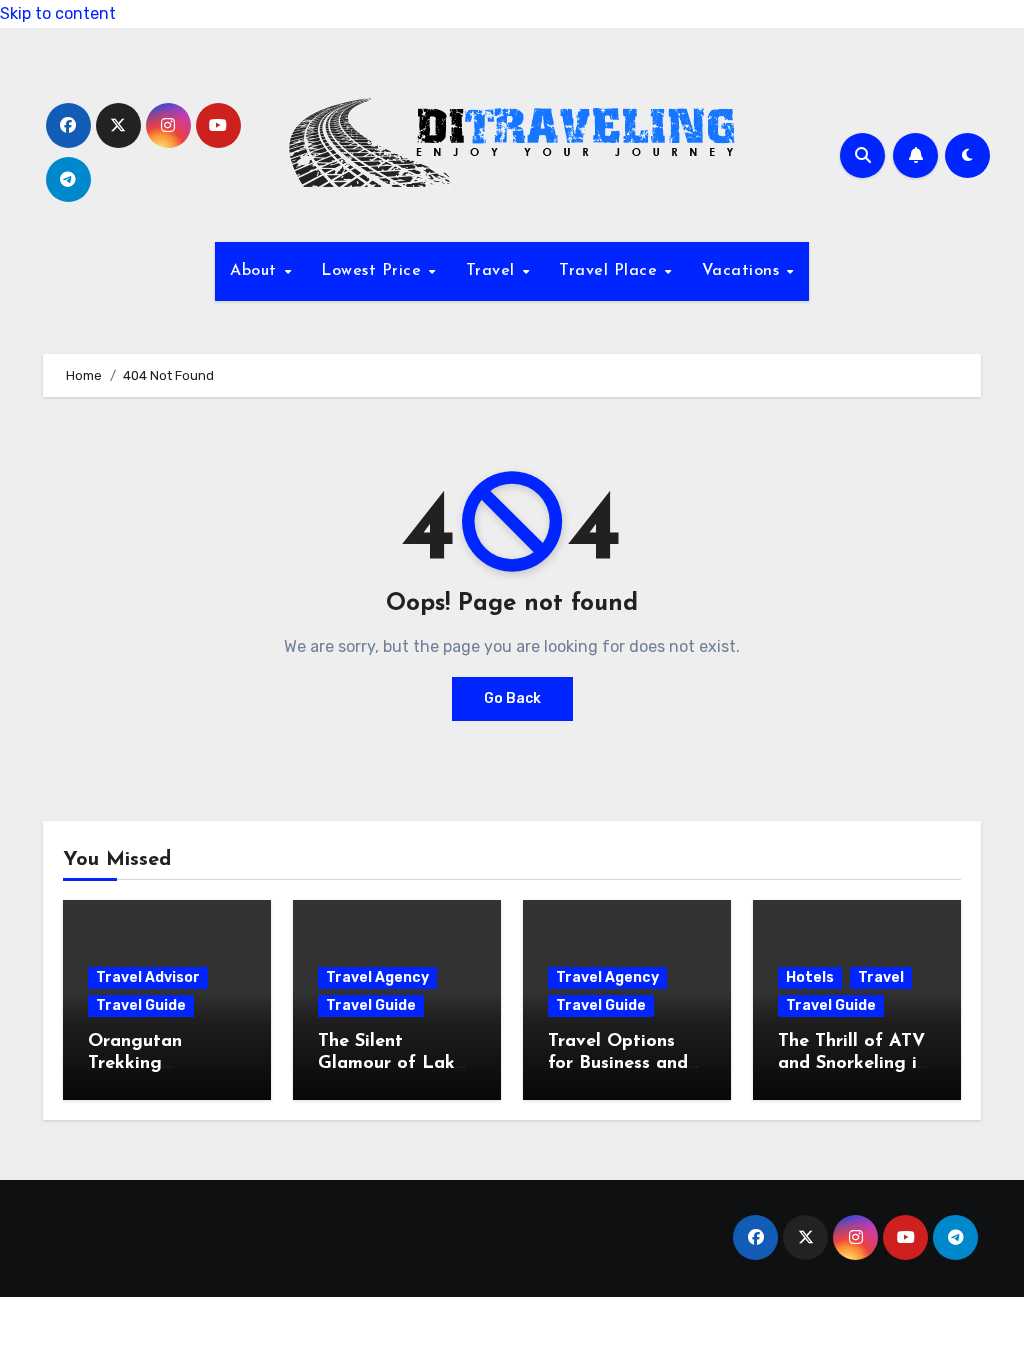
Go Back (512, 698)
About (256, 271)
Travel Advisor (148, 977)
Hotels (810, 977)
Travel (493, 271)
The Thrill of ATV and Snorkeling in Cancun (852, 1063)
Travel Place (611, 271)
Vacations (743, 271)
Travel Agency (377, 977)
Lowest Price (374, 271)
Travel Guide (141, 1005)
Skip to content (58, 13)
